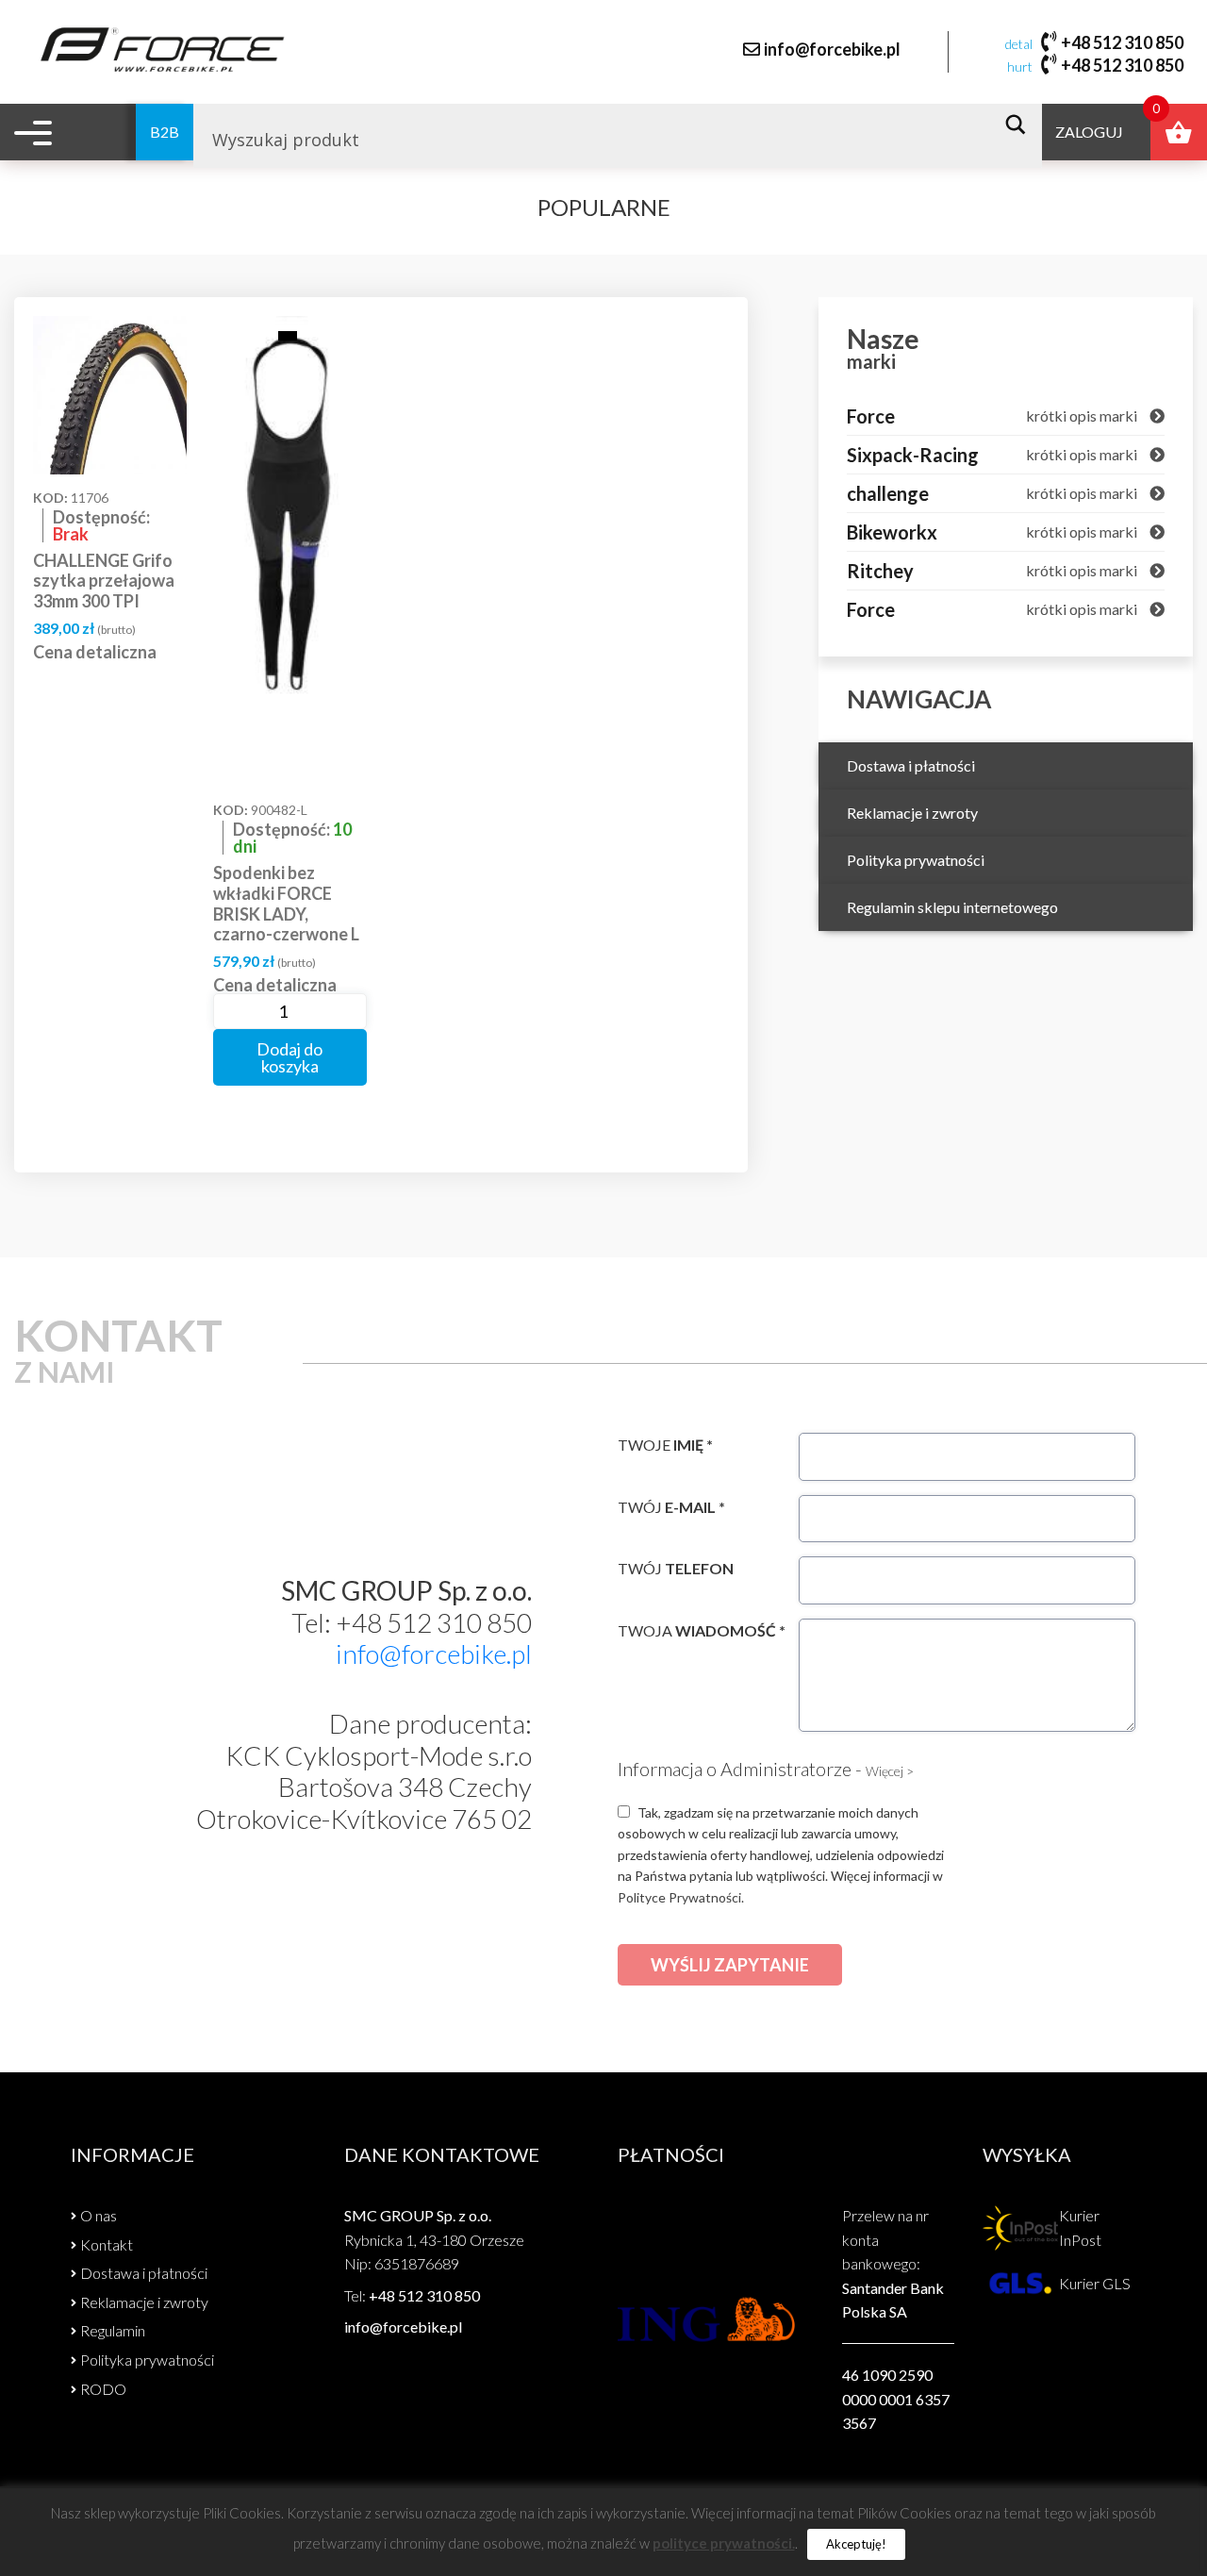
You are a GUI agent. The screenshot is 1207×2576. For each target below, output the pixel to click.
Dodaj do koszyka (289, 1057)
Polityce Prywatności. (681, 1897)
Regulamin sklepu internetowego (952, 907)
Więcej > (890, 1771)
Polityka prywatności (916, 860)
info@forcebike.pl (832, 49)
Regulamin (113, 2330)
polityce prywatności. (724, 2543)
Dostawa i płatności (911, 765)
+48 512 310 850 (1122, 42)
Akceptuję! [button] (856, 2544)
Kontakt (107, 2244)
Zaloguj (1089, 132)
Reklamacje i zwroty (912, 813)
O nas (99, 2215)
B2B (165, 132)
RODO (103, 2389)
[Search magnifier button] (1021, 125)
